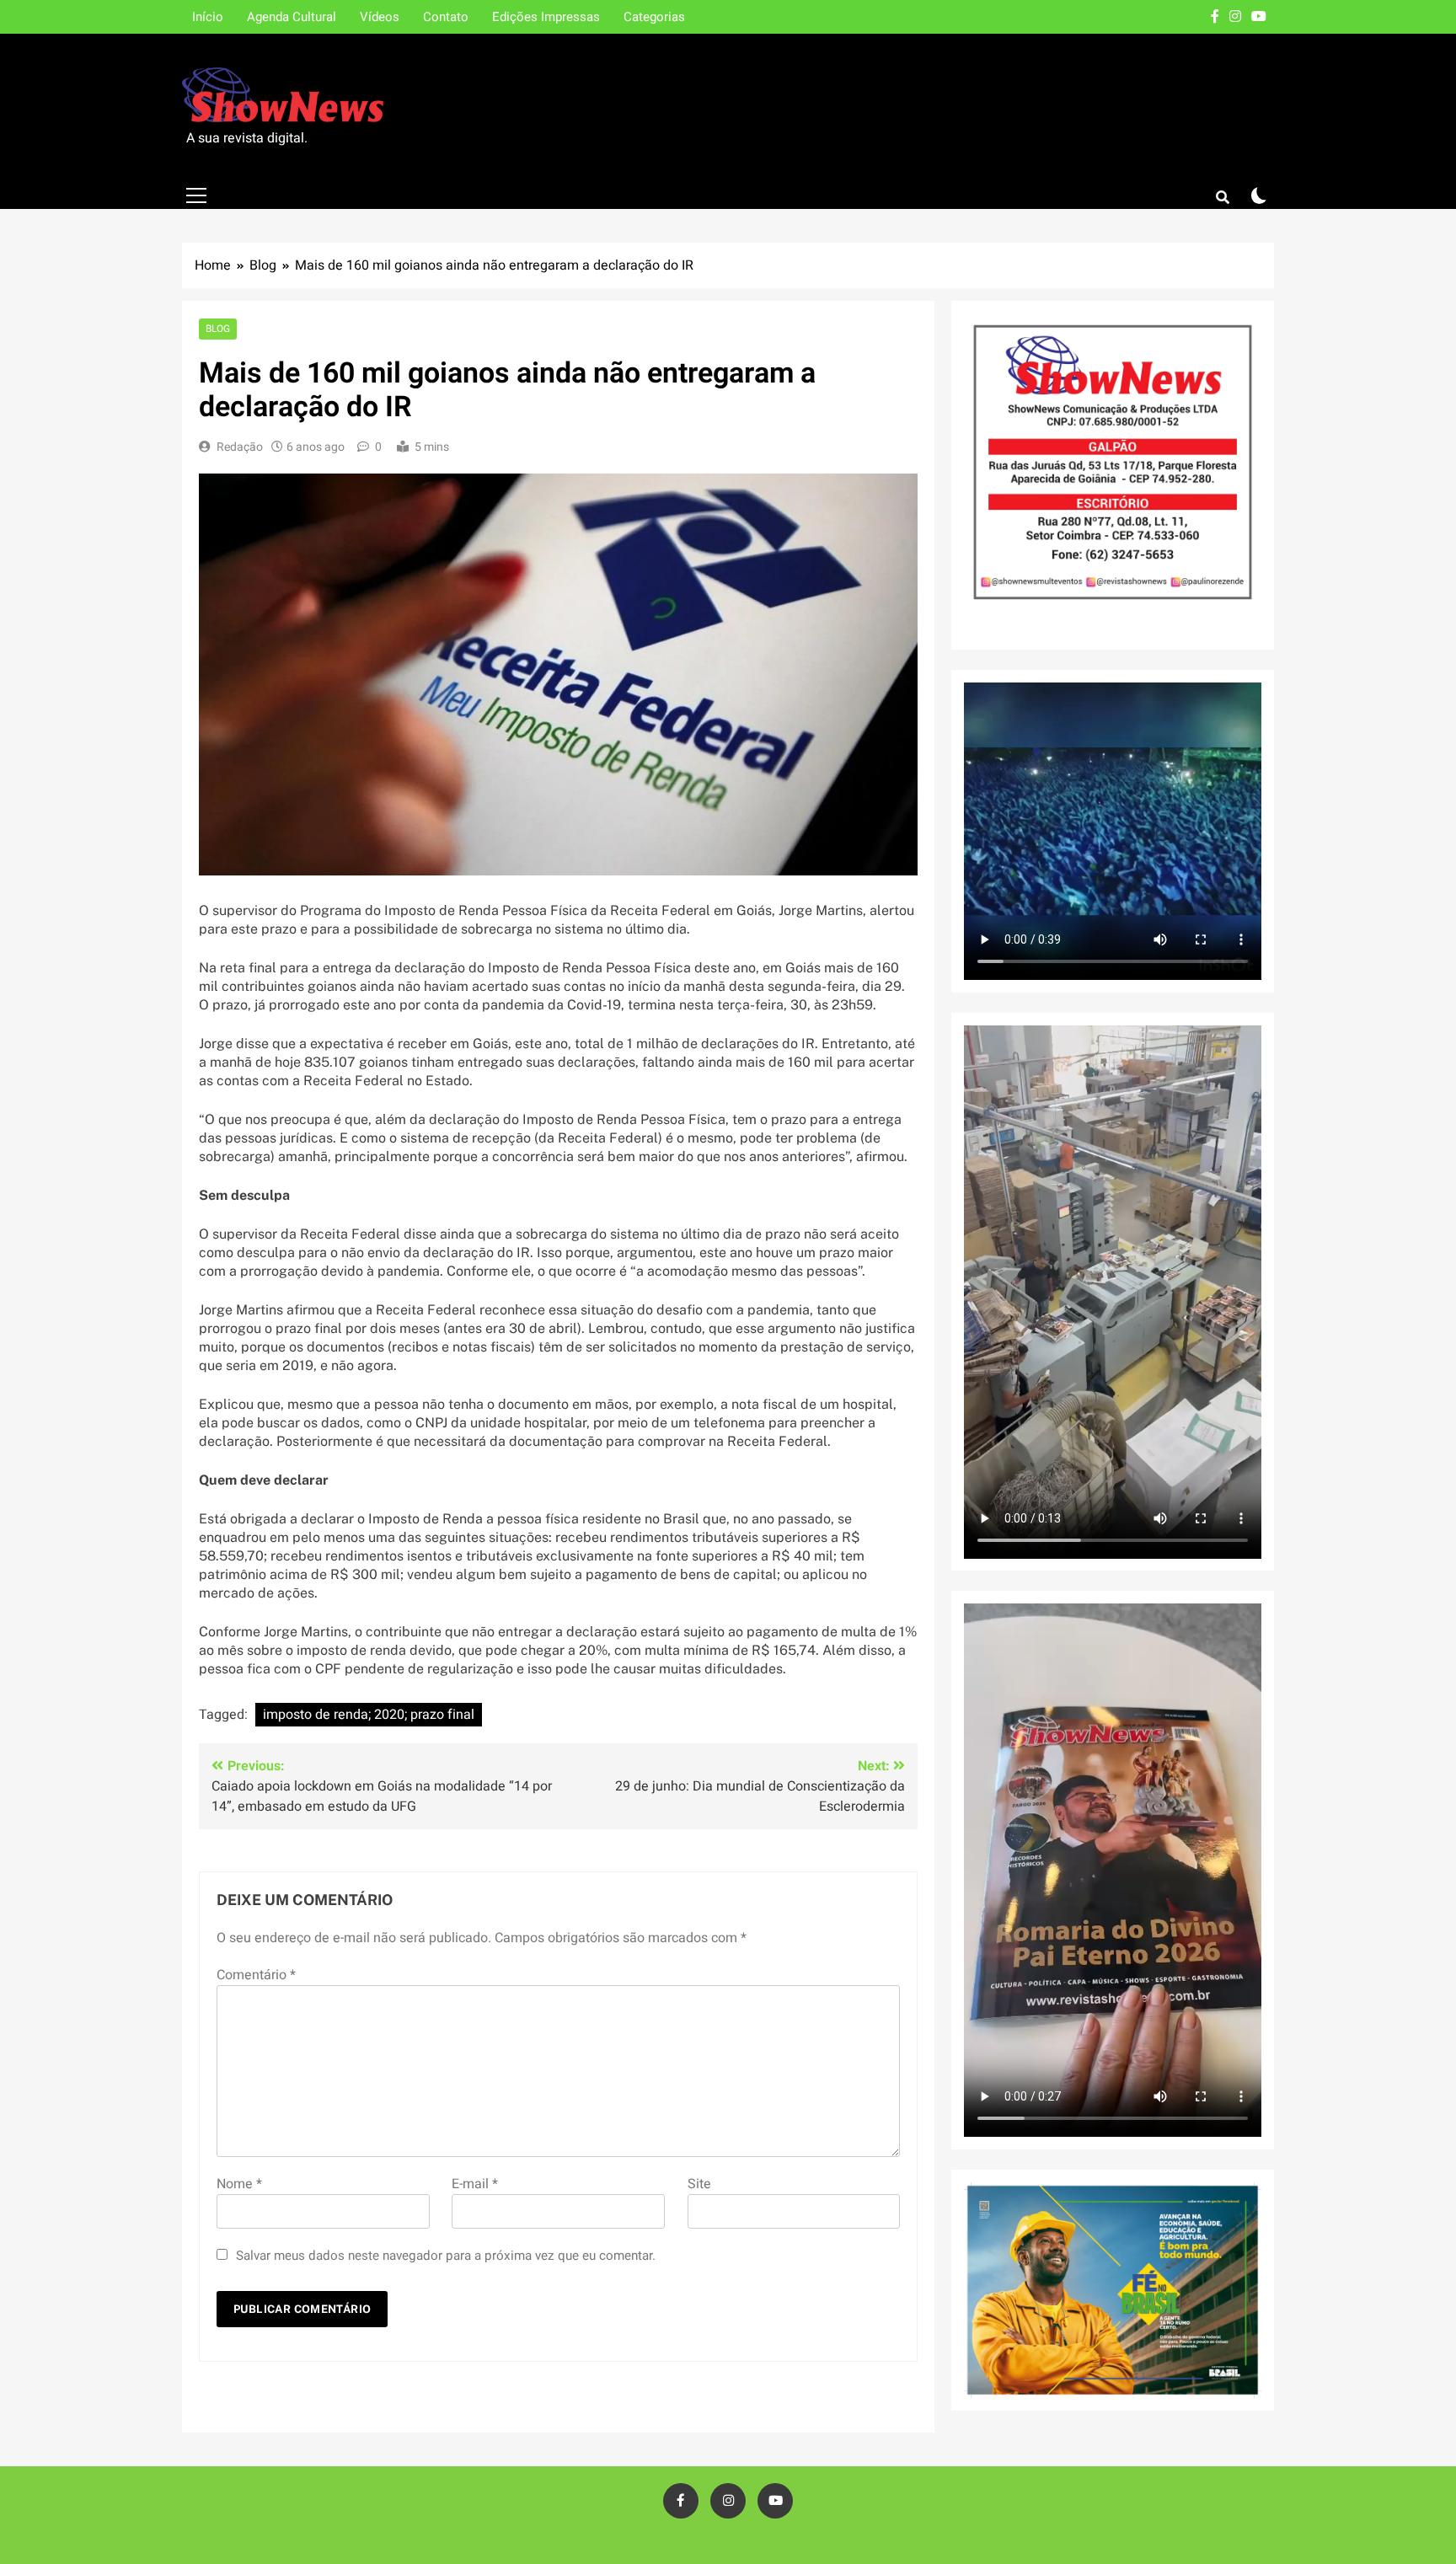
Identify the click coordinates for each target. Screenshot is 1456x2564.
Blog (218, 329)
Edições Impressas (546, 17)
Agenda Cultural (292, 17)
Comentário (256, 1975)
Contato (446, 17)
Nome (239, 2184)
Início (208, 17)
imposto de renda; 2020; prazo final (369, 1715)
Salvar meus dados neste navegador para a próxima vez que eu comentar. (446, 2256)
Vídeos (380, 17)
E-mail (475, 2184)
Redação (240, 447)
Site (699, 2184)
